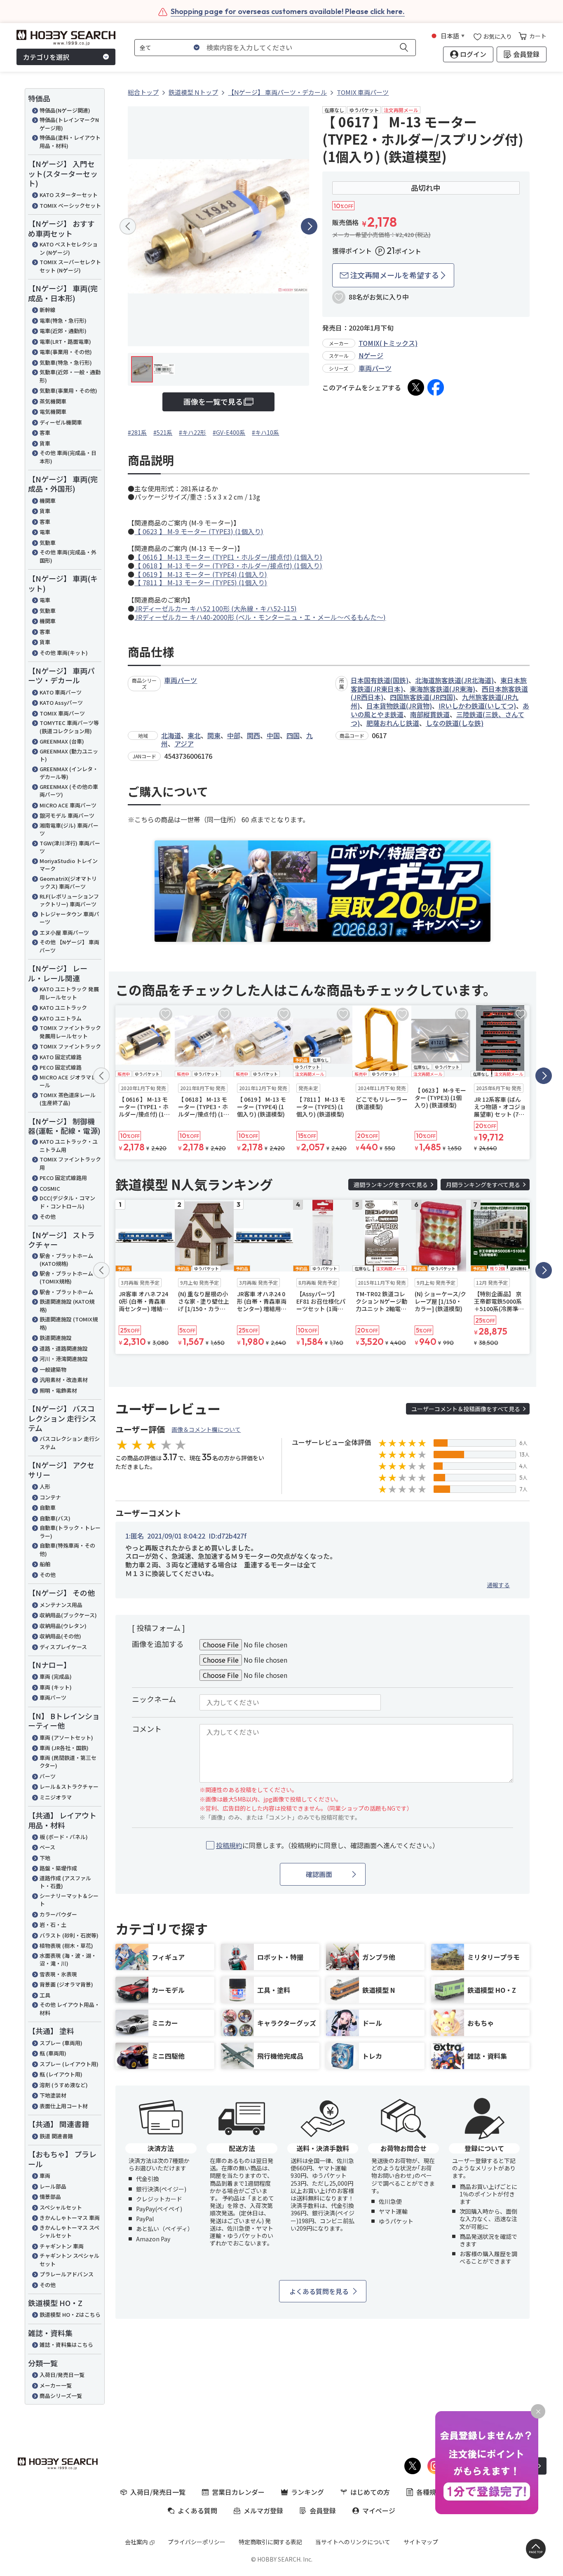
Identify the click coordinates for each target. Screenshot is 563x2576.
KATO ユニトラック (63, 1008)
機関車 (48, 501)
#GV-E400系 (229, 432)
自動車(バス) (55, 1518)
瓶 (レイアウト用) (61, 2074)
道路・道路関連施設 (64, 1348)
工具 (45, 1995)
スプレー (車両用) (61, 2043)
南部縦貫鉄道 (430, 714)
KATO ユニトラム (61, 1018)
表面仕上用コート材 (64, 2106)
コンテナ (50, 1497)
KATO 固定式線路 (61, 1057)
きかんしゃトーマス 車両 (70, 2218)
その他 (48, 1216)
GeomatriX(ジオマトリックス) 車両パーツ (68, 883)
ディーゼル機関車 (61, 422)
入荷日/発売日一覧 (62, 2375)
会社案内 (136, 2542)
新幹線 (48, 310)
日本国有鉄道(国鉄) (380, 680)
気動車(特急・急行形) (66, 362)
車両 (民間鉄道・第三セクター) (68, 1762)
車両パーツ (53, 1697)
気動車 (48, 543)
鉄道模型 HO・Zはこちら (70, 2314)
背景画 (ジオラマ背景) (66, 1984)
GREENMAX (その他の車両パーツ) (69, 791)
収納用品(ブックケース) (68, 1615)
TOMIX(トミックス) (388, 343)
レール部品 (53, 2186)
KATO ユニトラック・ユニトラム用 (69, 1146)
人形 (45, 1486)
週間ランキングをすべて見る (391, 1185)
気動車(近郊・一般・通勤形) (70, 376)
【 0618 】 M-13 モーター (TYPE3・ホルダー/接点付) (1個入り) (228, 565)
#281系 (137, 432)
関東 (214, 735)
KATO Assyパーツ (61, 703)
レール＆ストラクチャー (69, 1787)
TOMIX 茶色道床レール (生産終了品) (68, 1099)
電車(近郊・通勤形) (63, 331)
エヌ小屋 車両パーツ (64, 933)
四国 (293, 735)
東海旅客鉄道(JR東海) (442, 689)
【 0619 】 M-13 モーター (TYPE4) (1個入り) (201, 574)
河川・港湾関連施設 (64, 1359)
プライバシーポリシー (197, 2542)
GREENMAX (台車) (62, 741)
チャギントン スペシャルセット (69, 2260)
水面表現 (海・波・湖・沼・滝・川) (68, 1960)
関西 (253, 735)
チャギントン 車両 (62, 2246)
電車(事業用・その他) (66, 352)
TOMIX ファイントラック (70, 1046)
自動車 (48, 1507)
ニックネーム (154, 1699)
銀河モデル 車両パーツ (67, 815)
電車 (45, 532)
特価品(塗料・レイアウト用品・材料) (70, 142)
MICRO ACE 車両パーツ (68, 805)
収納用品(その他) (60, 1636)
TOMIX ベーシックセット (70, 205)
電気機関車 (53, 412)
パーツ (48, 1776)
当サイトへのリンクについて (353, 2542)
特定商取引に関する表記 (270, 2542)
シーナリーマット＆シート (69, 1900)
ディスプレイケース (63, 1647)
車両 (45, 2176)
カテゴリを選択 (46, 57)
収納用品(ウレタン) (63, 1626)
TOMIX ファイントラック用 (70, 1163)
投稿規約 (229, 1845)
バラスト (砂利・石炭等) (69, 1935)
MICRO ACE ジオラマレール (68, 1081)
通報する (498, 1585)
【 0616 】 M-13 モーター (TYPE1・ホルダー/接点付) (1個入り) (228, 557)
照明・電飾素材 (58, 1390)
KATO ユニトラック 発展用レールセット (69, 993)
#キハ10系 (265, 432)
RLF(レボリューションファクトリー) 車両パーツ (69, 900)
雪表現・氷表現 (58, 1974)
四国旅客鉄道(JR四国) (423, 697)
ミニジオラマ (56, 1797)
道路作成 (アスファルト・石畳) (65, 1882)
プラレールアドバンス (67, 2274)
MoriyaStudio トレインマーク (69, 865)
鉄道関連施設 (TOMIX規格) (69, 1323)
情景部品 (50, 2197)
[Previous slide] (128, 226)
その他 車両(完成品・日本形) (68, 457)
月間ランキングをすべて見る (483, 1185)
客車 (45, 433)
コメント (147, 1729)
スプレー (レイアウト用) (69, 2064)
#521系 (163, 432)
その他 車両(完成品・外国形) (68, 556)
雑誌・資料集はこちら (66, 2345)
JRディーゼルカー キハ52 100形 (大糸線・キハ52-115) (216, 608)
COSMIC (50, 1188)
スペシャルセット (61, 2207)
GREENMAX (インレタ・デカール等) (69, 773)
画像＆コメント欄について (206, 1429)
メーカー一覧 (56, 2385)
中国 (273, 735)
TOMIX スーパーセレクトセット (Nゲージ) (70, 266)
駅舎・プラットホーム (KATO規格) (66, 1260)
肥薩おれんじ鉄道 (393, 723)
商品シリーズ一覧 (61, 2396)
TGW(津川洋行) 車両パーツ (70, 847)
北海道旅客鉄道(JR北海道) (454, 680)
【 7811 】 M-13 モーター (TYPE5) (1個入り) (201, 582)
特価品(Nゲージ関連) (65, 110)
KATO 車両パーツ (61, 692)
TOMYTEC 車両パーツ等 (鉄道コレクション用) (69, 727)
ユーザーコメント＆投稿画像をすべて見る (466, 1409)
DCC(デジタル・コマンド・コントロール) (67, 1202)
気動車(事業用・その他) (68, 391)
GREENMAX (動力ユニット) (69, 755)
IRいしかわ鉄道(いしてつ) (477, 706)
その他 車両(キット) (64, 653)
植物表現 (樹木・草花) (66, 1946)
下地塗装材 (53, 2095)
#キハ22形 (192, 432)
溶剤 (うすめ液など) (64, 2085)
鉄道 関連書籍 (56, 2136)
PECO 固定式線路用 (63, 1178)
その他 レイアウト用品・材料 (70, 2009)
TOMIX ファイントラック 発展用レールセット (70, 1032)
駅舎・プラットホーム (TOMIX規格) (66, 1277)
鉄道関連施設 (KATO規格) (67, 1306)
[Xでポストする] (416, 387)
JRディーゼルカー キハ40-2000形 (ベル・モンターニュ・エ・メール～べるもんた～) (260, 617)
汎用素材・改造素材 (64, 1380)
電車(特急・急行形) (63, 320)
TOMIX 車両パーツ (62, 713)
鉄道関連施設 (56, 1338)
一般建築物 (53, 1369)
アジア (184, 744)
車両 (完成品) (56, 1676)
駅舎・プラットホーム (66, 1292)
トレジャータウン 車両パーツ (69, 918)
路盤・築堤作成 (58, 1868)
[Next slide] (309, 226)
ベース (47, 1847)
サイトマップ (421, 2542)
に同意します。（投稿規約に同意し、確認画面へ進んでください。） (327, 1845)
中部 (234, 735)
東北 (194, 735)
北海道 (171, 735)
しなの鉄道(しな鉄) (455, 723)
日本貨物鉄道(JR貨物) (399, 706)
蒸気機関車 (53, 401)
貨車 (45, 443)
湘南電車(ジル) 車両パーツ (69, 829)
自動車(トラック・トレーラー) (70, 1532)
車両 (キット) (56, 1687)
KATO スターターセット (69, 195)
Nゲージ (371, 355)
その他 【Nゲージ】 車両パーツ (69, 946)
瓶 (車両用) (53, 2053)
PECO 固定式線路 (61, 1067)
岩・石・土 (53, 1925)
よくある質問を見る (319, 2291)
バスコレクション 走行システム (70, 1443)
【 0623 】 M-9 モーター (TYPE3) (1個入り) (199, 531)
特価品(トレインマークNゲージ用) (69, 124)
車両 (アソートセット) (66, 1737)
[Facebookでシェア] (436, 387)
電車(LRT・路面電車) (65, 341)
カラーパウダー (58, 1914)
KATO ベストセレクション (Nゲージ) (69, 248)
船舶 (45, 1564)
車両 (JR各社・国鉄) (64, 1748)
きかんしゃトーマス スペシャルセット (69, 2232)
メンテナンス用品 (61, 1605)
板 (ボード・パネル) (64, 1837)
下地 (45, 1858)
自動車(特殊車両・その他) (67, 1550)
